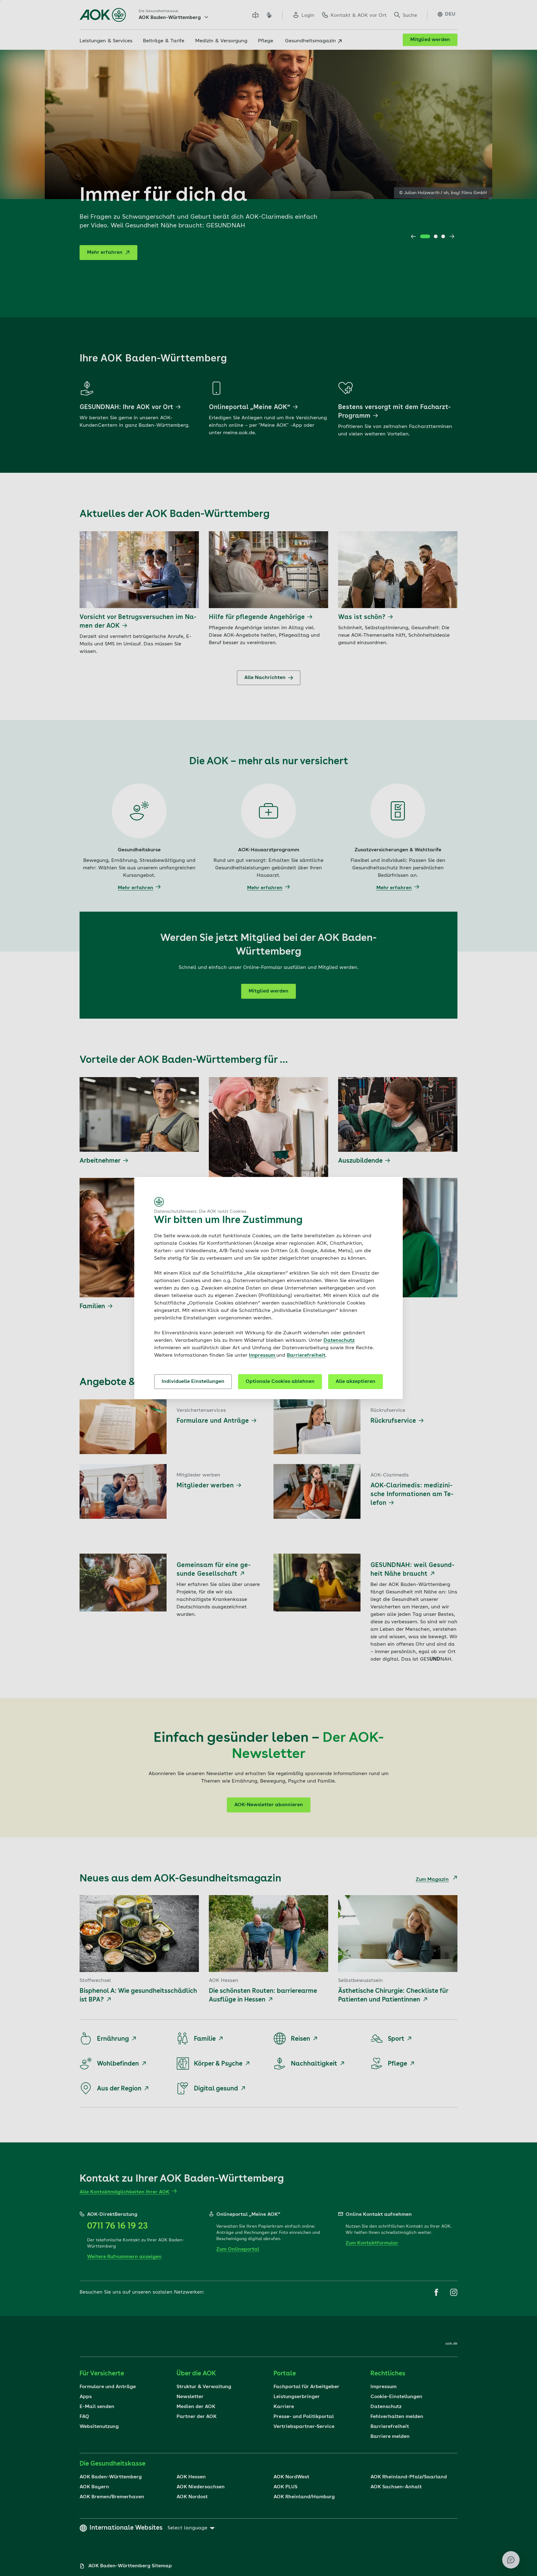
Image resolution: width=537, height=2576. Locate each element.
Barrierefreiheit (306, 1355)
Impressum (263, 1355)
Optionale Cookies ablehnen (280, 1382)
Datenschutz (339, 1341)
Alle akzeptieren (356, 1382)
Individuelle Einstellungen (193, 1382)
